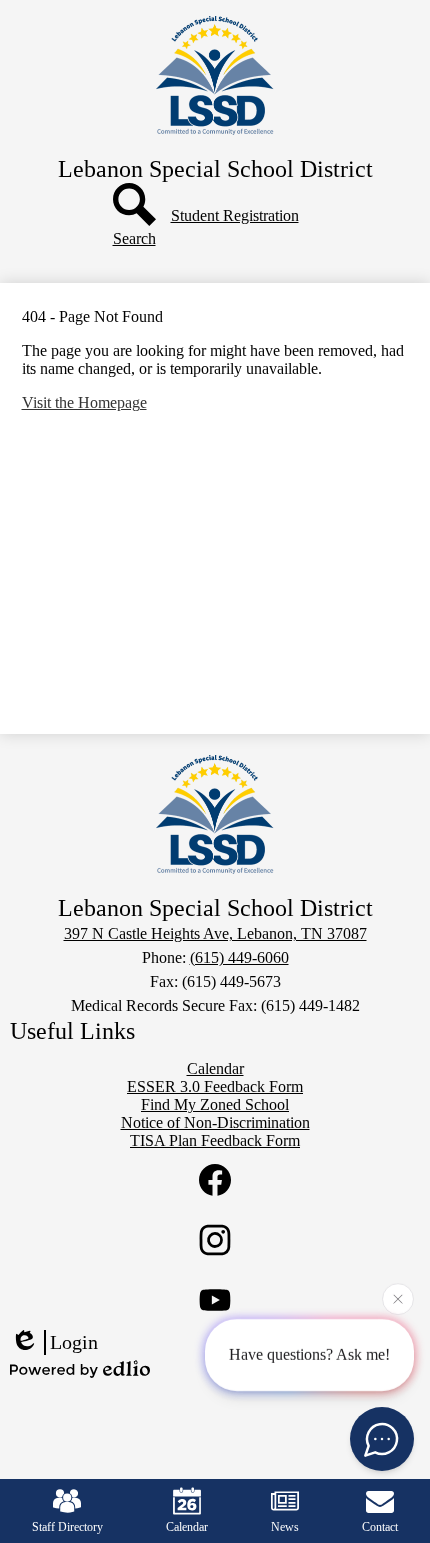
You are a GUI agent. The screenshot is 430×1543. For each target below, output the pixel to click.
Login (74, 1342)
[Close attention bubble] (398, 1299)
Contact (380, 1527)
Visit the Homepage (84, 402)
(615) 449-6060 (239, 957)
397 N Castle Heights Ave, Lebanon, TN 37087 (215, 933)
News (285, 1527)
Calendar (187, 1527)
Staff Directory (67, 1527)
